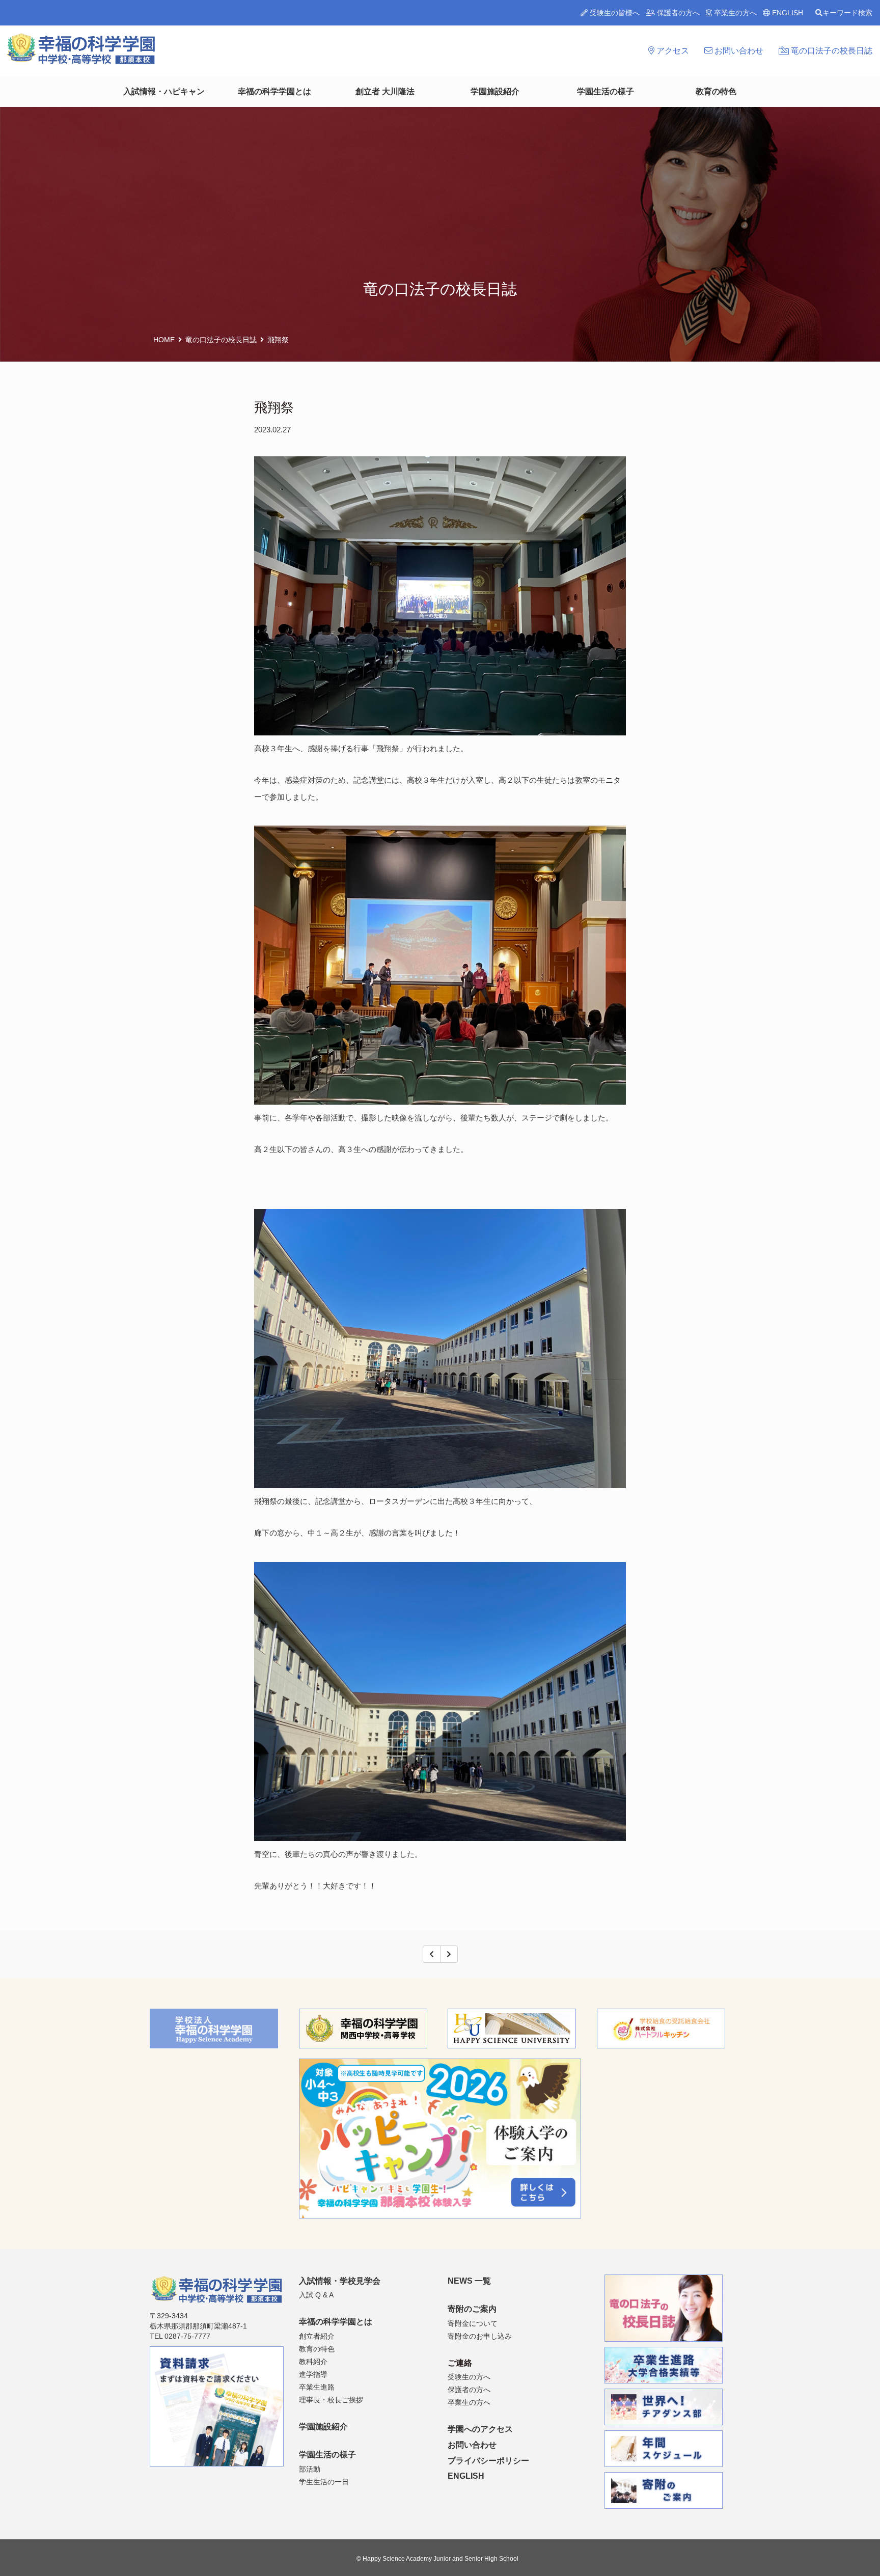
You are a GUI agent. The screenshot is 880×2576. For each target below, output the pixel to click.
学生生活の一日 (324, 2482)
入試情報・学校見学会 (340, 2281)
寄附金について (473, 2323)
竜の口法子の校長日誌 (831, 51)
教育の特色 (716, 91)
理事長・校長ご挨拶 (331, 2400)
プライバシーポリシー (488, 2461)
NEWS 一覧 (469, 2281)
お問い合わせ (738, 51)
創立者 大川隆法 (385, 91)
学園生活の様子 (606, 91)
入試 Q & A (316, 2295)
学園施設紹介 (495, 91)
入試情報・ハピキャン (164, 91)
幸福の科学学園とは (274, 91)
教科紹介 (313, 2362)
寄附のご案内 (472, 2309)
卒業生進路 (317, 2387)
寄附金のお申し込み (480, 2336)
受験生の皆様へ (614, 13)
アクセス (672, 51)
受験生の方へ (469, 2377)
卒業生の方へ (734, 13)
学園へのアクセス (480, 2429)
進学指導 (313, 2374)
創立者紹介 (317, 2336)
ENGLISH (787, 13)
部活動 (310, 2469)
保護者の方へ (677, 13)
